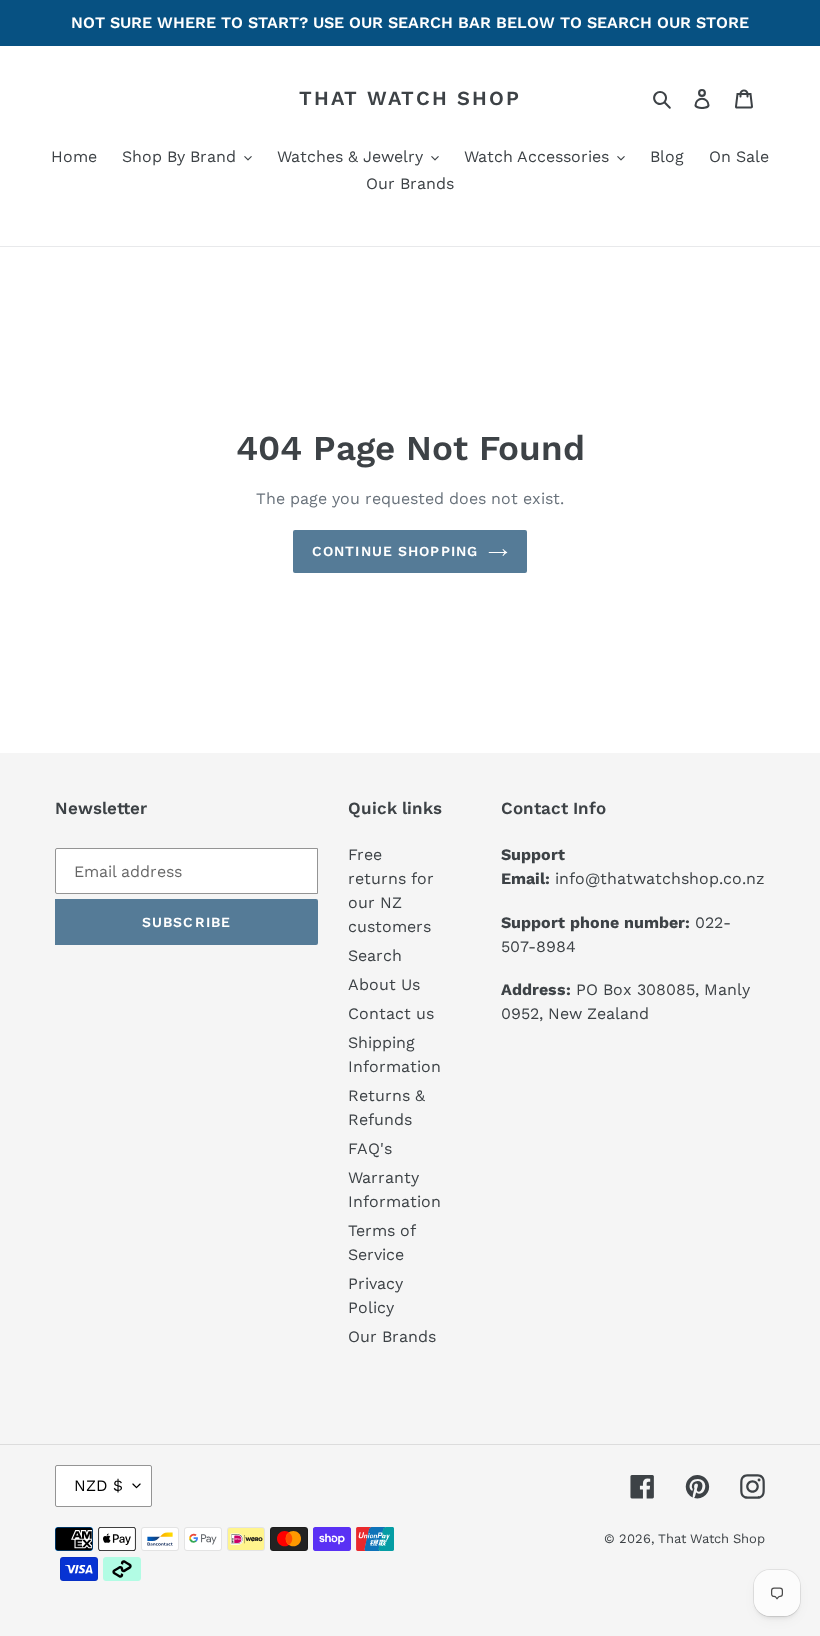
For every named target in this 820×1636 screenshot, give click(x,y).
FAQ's (370, 1148)
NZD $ (98, 1485)
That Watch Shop (410, 98)
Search (375, 955)
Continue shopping (395, 551)
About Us (384, 984)
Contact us (391, 1013)
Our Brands (392, 1336)
